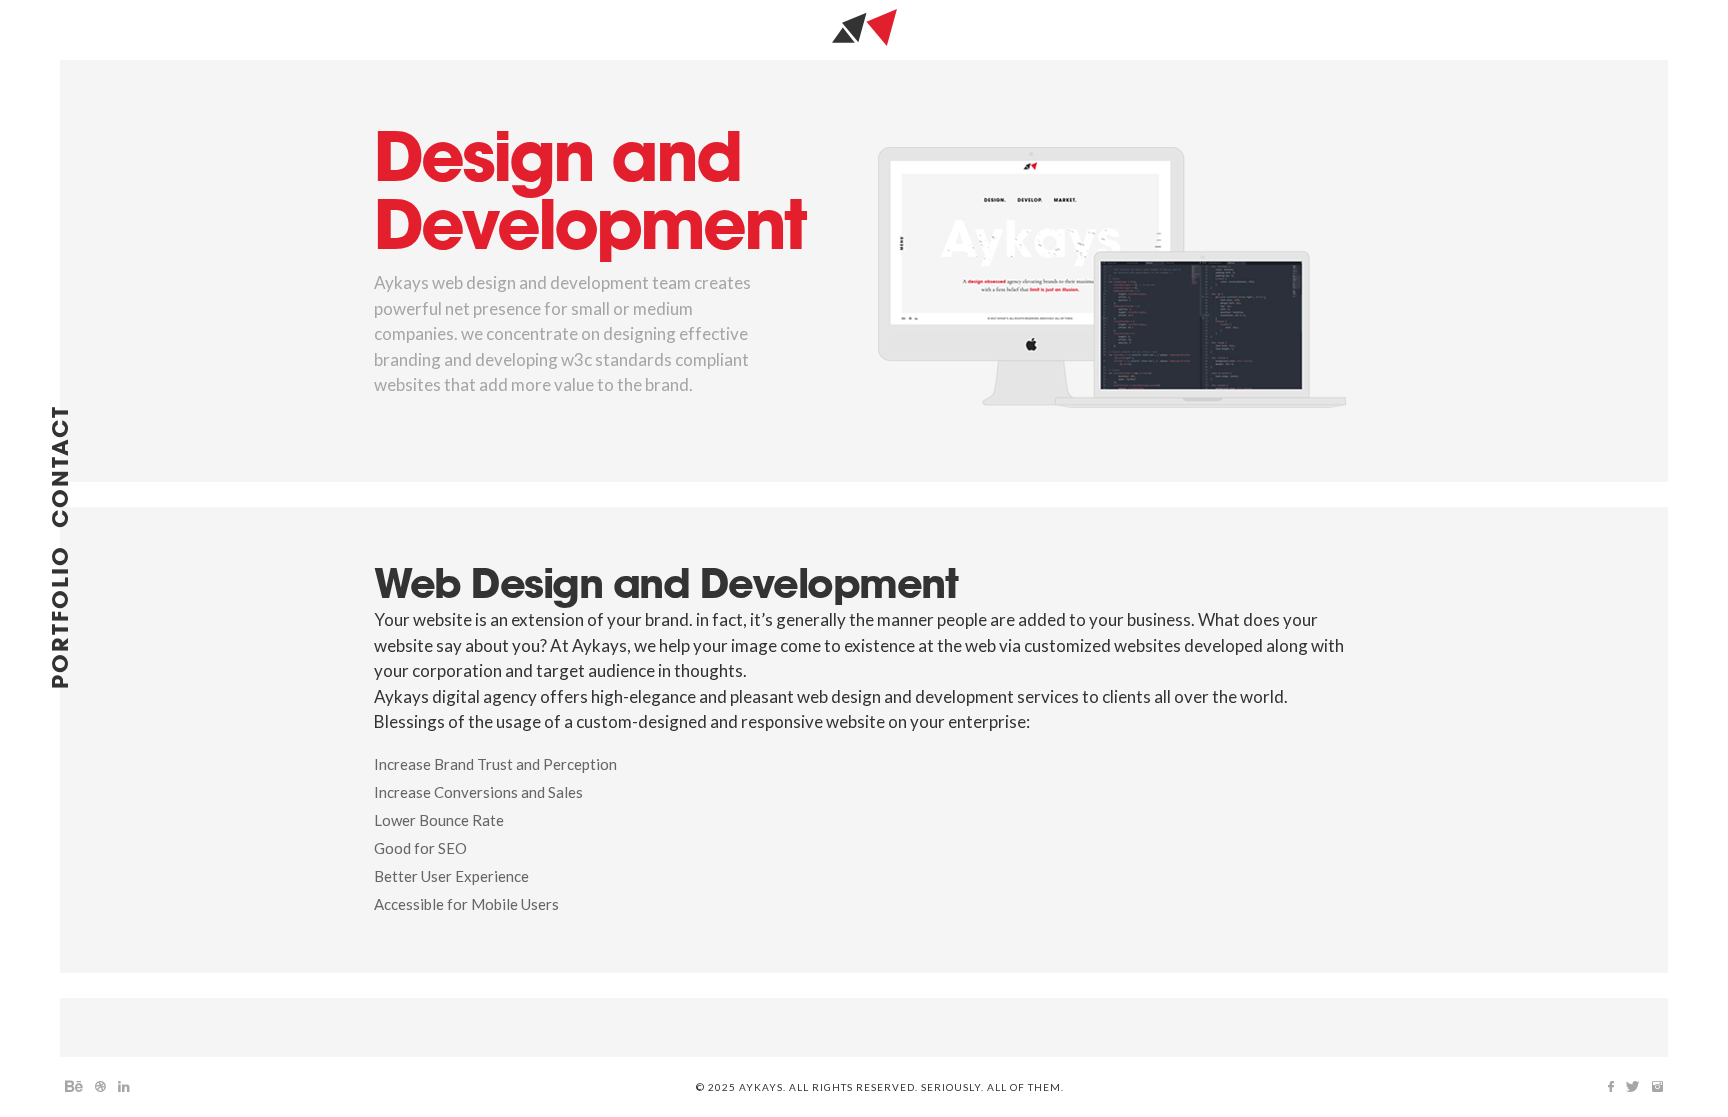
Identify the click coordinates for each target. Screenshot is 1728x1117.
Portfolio (62, 617)
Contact (62, 466)
